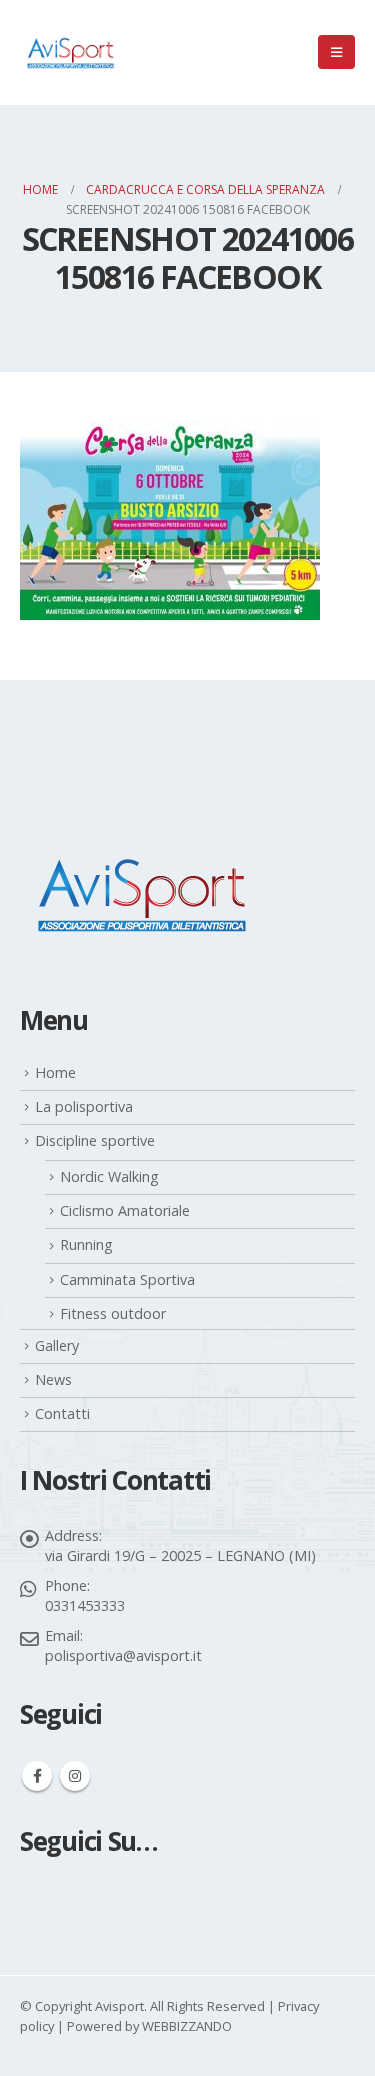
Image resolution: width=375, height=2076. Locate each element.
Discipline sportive (95, 1140)
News (53, 1379)
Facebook (37, 1776)
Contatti (62, 1413)
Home (55, 1072)
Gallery (57, 1345)
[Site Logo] (70, 52)
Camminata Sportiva (127, 1279)
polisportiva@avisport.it (123, 1655)
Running (86, 1244)
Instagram (75, 1776)
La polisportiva (84, 1106)
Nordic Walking (109, 1176)
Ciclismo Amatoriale (125, 1210)
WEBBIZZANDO (187, 2026)
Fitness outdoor (113, 1313)
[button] (336, 52)
